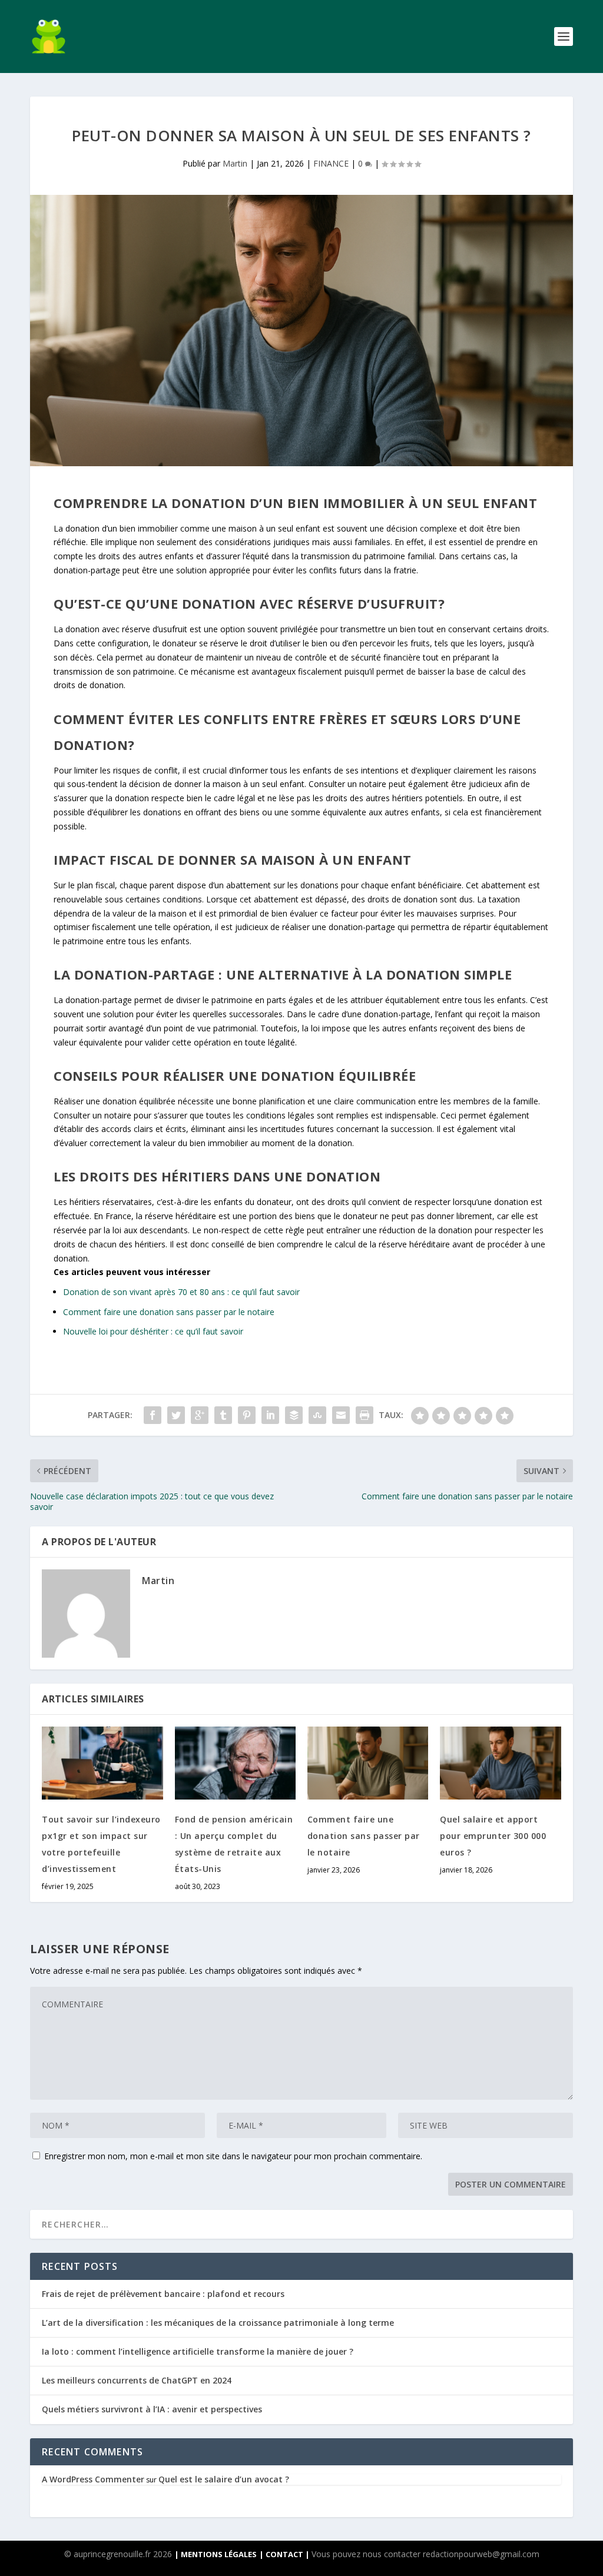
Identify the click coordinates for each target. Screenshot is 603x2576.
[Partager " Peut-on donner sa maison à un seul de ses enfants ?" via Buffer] (294, 1415)
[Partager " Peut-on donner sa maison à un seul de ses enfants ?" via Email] (341, 1415)
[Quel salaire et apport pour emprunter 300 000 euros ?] (500, 1763)
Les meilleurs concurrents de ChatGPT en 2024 (137, 2380)
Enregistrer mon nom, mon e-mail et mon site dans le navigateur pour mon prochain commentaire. (233, 2156)
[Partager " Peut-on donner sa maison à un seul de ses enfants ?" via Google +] (200, 1415)
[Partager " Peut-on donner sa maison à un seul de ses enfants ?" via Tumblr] (223, 1415)
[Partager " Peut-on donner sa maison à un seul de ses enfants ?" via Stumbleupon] (317, 1415)
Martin (235, 163)
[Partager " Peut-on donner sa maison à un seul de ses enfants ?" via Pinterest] (247, 1415)
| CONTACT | (285, 2554)
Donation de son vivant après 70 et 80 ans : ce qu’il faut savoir (181, 1292)
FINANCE (331, 163)
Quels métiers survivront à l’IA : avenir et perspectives (152, 2409)
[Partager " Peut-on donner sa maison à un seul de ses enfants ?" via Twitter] (176, 1415)
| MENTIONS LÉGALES (216, 2554)
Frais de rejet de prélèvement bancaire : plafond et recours (163, 2294)
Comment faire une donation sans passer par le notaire (169, 1312)
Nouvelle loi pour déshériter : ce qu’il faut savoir (153, 1331)
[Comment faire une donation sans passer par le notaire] (368, 1763)
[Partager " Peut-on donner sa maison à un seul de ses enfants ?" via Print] (365, 1415)
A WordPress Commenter (93, 2479)
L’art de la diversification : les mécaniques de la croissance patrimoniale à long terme (218, 2323)
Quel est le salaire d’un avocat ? (224, 2479)
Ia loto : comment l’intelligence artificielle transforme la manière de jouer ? (198, 2351)
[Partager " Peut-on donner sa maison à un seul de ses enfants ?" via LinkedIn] (270, 1415)
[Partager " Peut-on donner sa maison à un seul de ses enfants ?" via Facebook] (153, 1415)
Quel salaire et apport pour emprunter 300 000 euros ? (493, 1836)
